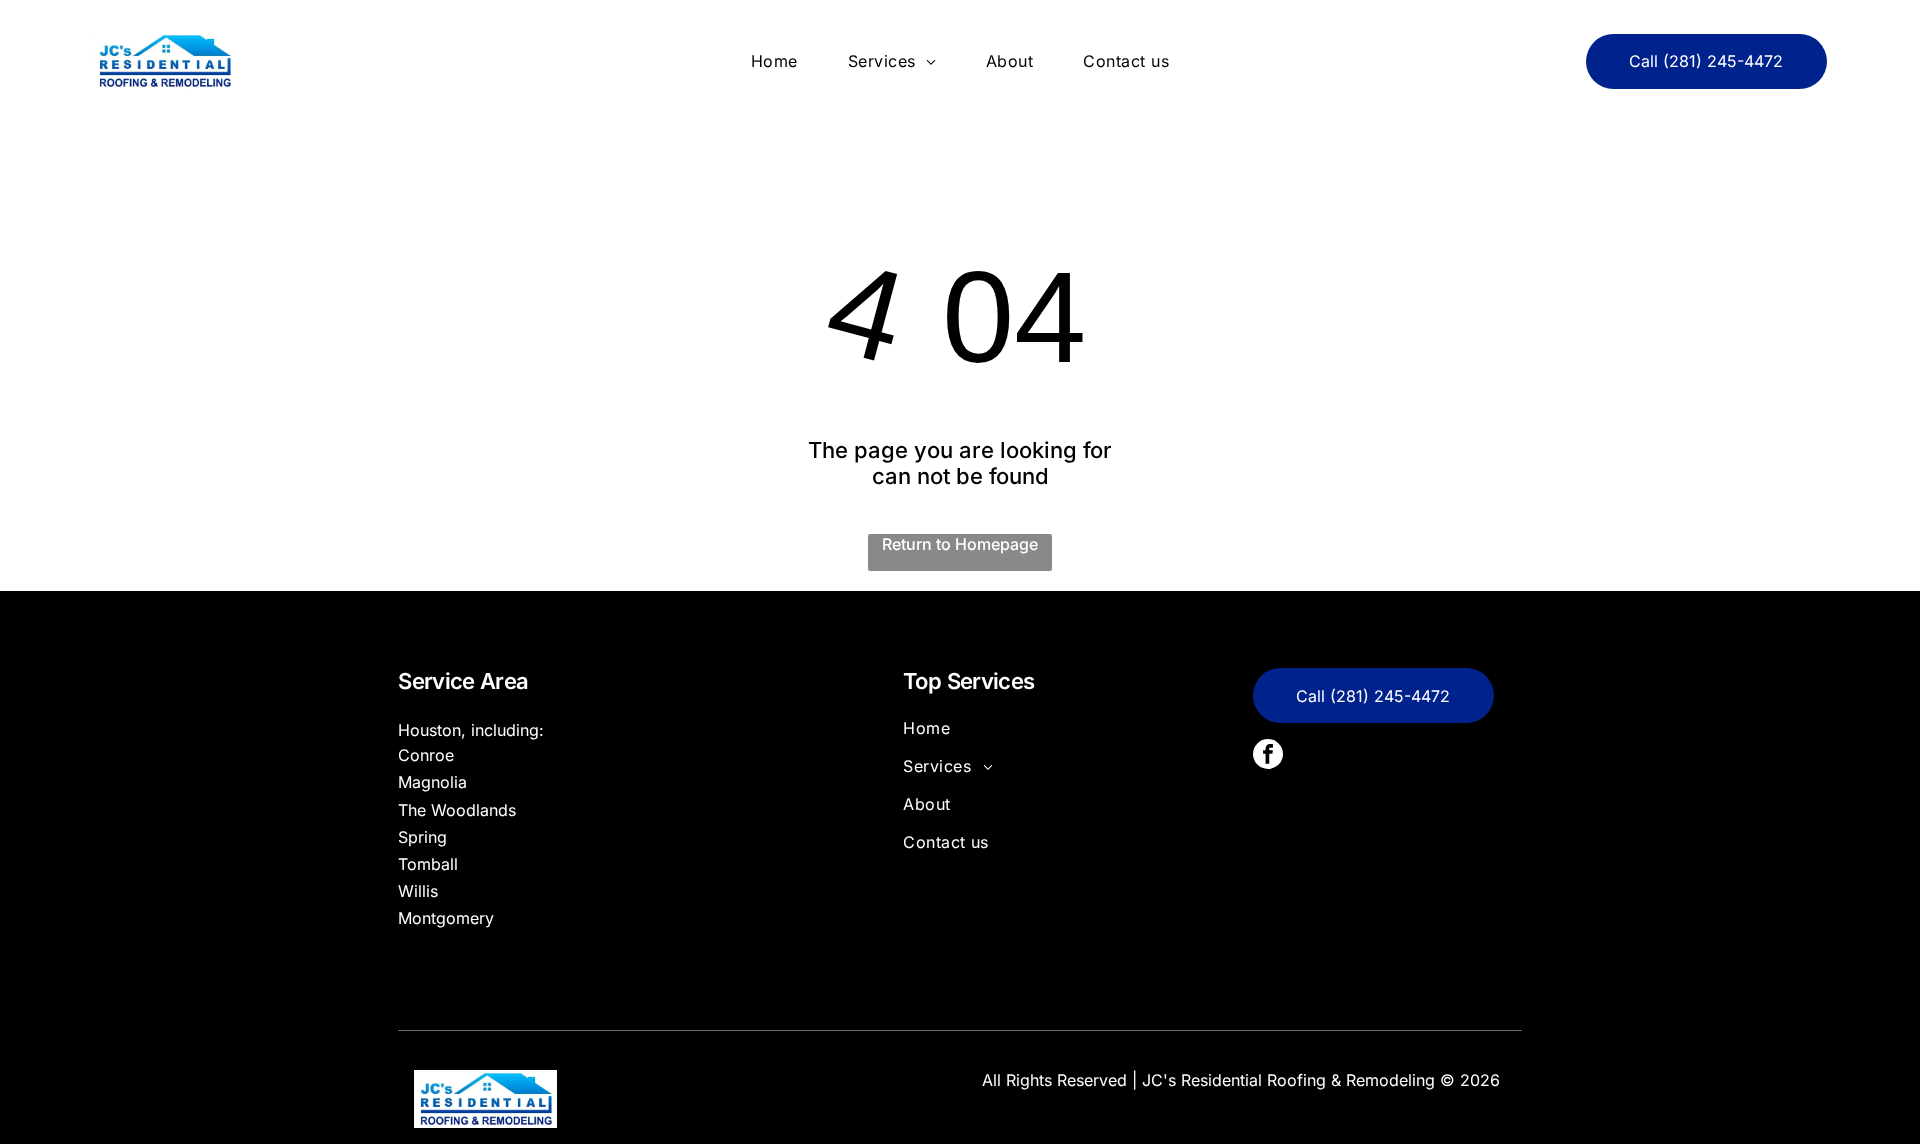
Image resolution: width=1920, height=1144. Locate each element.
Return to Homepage (960, 544)
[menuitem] (774, 61)
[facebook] (1268, 756)
